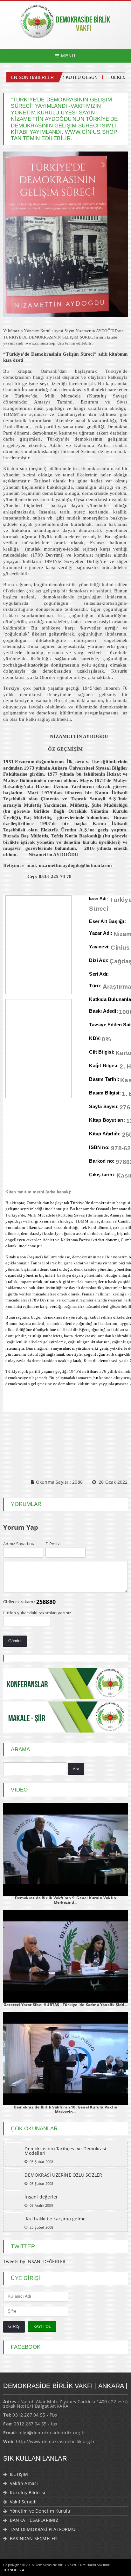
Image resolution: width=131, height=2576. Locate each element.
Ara (76, 1769)
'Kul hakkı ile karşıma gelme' (55, 2219)
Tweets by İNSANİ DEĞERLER (34, 2261)
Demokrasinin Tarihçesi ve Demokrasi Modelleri (65, 2151)
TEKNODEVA (14, 2570)
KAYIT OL (42, 2326)
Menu (67, 56)
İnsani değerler (41, 2197)
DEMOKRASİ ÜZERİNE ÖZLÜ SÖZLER (63, 2175)
